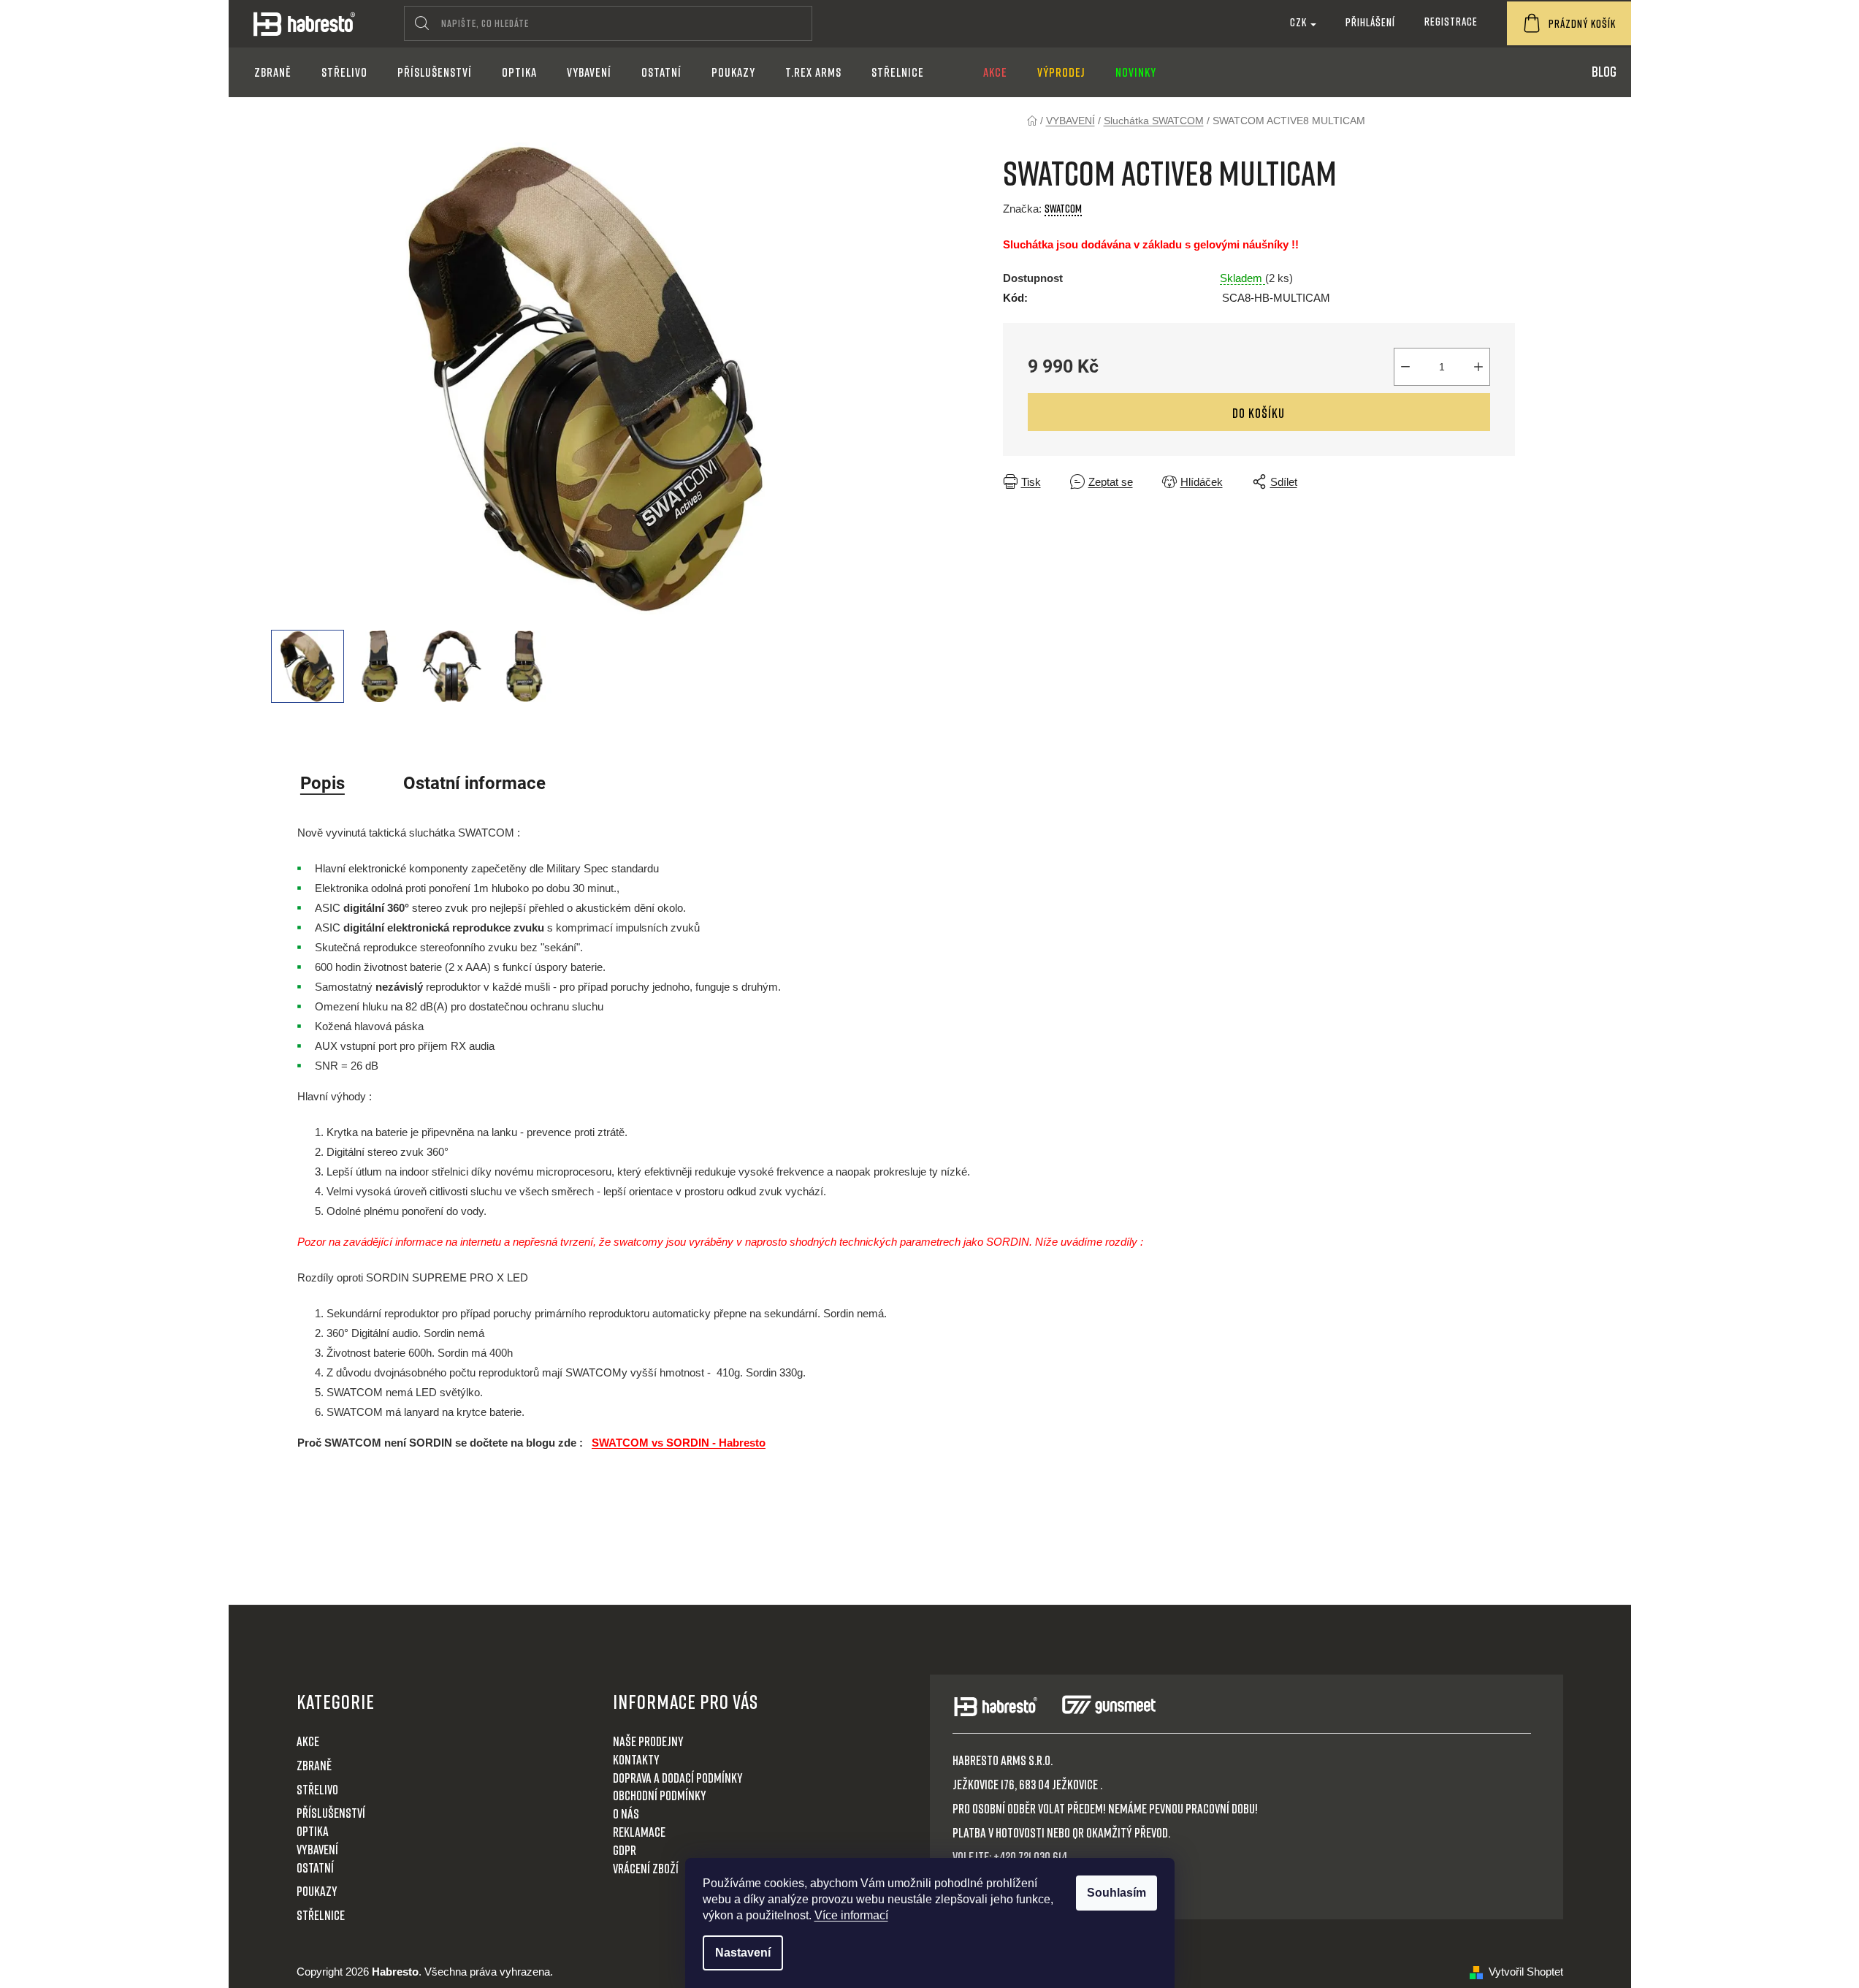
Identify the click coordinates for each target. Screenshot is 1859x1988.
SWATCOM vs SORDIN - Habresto (679, 1443)
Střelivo (317, 1789)
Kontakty (636, 1759)
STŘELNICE (321, 1915)
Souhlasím (1116, 1893)
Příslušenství (331, 1813)
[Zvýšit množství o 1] (1478, 367)
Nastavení (743, 1953)
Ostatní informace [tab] (474, 783)
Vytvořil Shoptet (1526, 1972)
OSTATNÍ (315, 1867)
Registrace (1451, 21)
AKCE (308, 1741)
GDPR (625, 1850)
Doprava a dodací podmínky (678, 1778)
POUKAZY (317, 1891)
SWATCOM (1063, 208)
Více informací (851, 1915)
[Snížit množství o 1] (1405, 367)
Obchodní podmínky (660, 1795)
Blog (1604, 71)
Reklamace (639, 1832)
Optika (313, 1831)
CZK (1299, 22)
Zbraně (314, 1765)
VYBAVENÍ (317, 1849)
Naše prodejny (648, 1741)
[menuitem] (273, 72)
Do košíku (1259, 413)
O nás (626, 1813)
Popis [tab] (322, 783)
